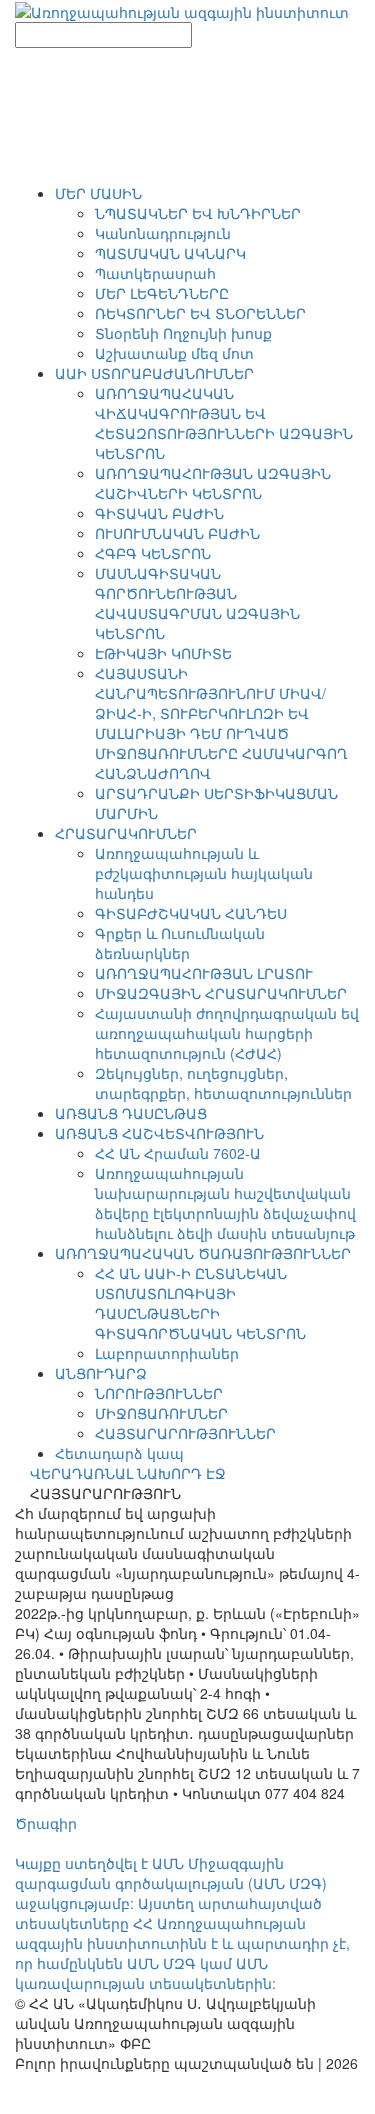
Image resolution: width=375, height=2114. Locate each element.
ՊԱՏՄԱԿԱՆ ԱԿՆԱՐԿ (170, 253)
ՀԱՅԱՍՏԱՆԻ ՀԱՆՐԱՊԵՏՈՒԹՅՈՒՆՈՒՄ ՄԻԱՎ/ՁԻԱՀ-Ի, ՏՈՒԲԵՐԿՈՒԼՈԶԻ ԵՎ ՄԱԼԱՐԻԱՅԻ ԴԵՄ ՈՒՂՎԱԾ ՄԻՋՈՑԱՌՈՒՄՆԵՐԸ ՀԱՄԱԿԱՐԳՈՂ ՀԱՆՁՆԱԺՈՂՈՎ (221, 723)
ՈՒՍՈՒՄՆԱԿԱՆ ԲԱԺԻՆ (177, 533)
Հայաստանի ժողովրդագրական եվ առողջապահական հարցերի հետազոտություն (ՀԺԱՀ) (227, 1033)
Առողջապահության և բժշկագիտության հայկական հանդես (204, 873)
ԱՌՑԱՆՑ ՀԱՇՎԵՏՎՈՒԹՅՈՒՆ (159, 1133)
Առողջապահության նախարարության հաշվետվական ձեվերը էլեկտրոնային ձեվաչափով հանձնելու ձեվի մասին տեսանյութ (225, 1203)
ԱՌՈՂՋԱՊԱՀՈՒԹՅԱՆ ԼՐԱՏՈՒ (204, 973)
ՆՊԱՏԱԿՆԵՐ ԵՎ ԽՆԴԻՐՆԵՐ (198, 213)
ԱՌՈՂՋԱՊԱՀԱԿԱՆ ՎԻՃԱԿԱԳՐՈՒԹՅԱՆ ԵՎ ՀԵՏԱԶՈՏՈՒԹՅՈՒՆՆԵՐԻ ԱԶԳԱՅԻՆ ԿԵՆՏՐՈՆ (224, 423)
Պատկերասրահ (155, 273)
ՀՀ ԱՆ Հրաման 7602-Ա (178, 1153)
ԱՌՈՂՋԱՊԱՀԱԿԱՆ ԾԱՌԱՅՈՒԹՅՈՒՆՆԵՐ (203, 1253)
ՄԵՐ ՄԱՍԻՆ (98, 193)
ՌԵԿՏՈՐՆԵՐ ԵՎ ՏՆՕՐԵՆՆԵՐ (200, 313)
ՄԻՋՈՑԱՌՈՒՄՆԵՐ (161, 1413)
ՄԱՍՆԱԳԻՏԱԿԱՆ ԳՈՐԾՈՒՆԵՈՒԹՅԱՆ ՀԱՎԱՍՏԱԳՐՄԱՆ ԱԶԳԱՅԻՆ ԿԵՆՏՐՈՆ (197, 603)
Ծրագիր (46, 1823)
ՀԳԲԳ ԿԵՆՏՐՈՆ (153, 553)
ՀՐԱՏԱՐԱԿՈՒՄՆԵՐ (126, 833)
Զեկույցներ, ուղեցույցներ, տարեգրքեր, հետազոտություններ (223, 1083)
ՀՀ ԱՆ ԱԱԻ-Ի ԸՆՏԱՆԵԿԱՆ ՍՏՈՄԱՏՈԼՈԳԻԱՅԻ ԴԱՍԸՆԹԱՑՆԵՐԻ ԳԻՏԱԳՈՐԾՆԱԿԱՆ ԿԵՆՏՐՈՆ (200, 1303)
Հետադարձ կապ (119, 1453)
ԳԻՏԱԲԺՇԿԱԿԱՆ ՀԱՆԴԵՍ (191, 913)
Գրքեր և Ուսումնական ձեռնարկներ (180, 943)
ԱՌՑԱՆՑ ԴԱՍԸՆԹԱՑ (131, 1113)
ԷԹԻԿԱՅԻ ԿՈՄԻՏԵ (163, 653)
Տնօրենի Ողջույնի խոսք (183, 333)
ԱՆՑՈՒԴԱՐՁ (101, 1373)
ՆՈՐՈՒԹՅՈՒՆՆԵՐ (159, 1393)
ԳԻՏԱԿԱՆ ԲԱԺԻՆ (159, 513)
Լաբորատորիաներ (167, 1353)
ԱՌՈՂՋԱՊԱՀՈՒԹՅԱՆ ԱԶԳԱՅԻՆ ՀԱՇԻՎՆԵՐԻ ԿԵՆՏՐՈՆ (213, 483)
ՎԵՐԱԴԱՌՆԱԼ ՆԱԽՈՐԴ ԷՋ (128, 1473)
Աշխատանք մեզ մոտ (174, 353)
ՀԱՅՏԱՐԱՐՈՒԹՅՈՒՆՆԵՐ (185, 1433)
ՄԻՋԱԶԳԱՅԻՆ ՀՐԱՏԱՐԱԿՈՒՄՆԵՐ (221, 993)
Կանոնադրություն (163, 233)
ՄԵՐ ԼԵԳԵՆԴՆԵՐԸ (162, 293)
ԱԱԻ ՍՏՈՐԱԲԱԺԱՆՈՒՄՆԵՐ (154, 373)
